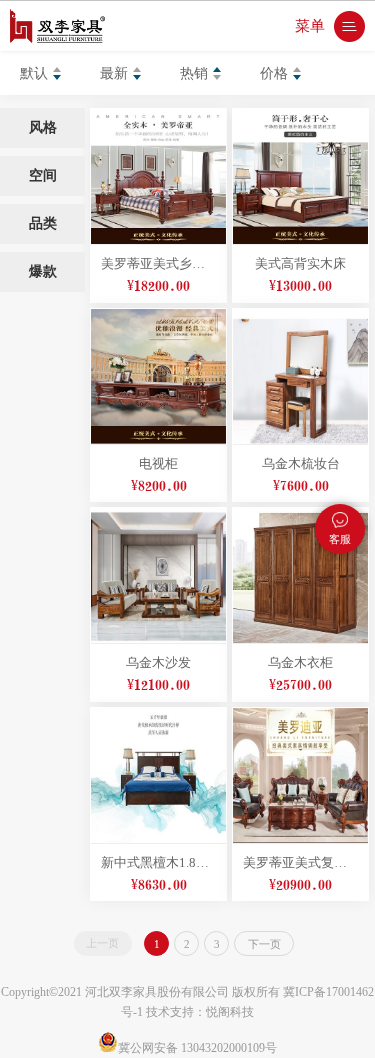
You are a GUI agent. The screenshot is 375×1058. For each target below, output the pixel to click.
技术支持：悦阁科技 (200, 1012)
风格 (43, 127)
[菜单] (349, 26)
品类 (43, 223)
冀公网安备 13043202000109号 (197, 1048)
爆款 (43, 271)
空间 (43, 175)
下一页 (264, 944)
